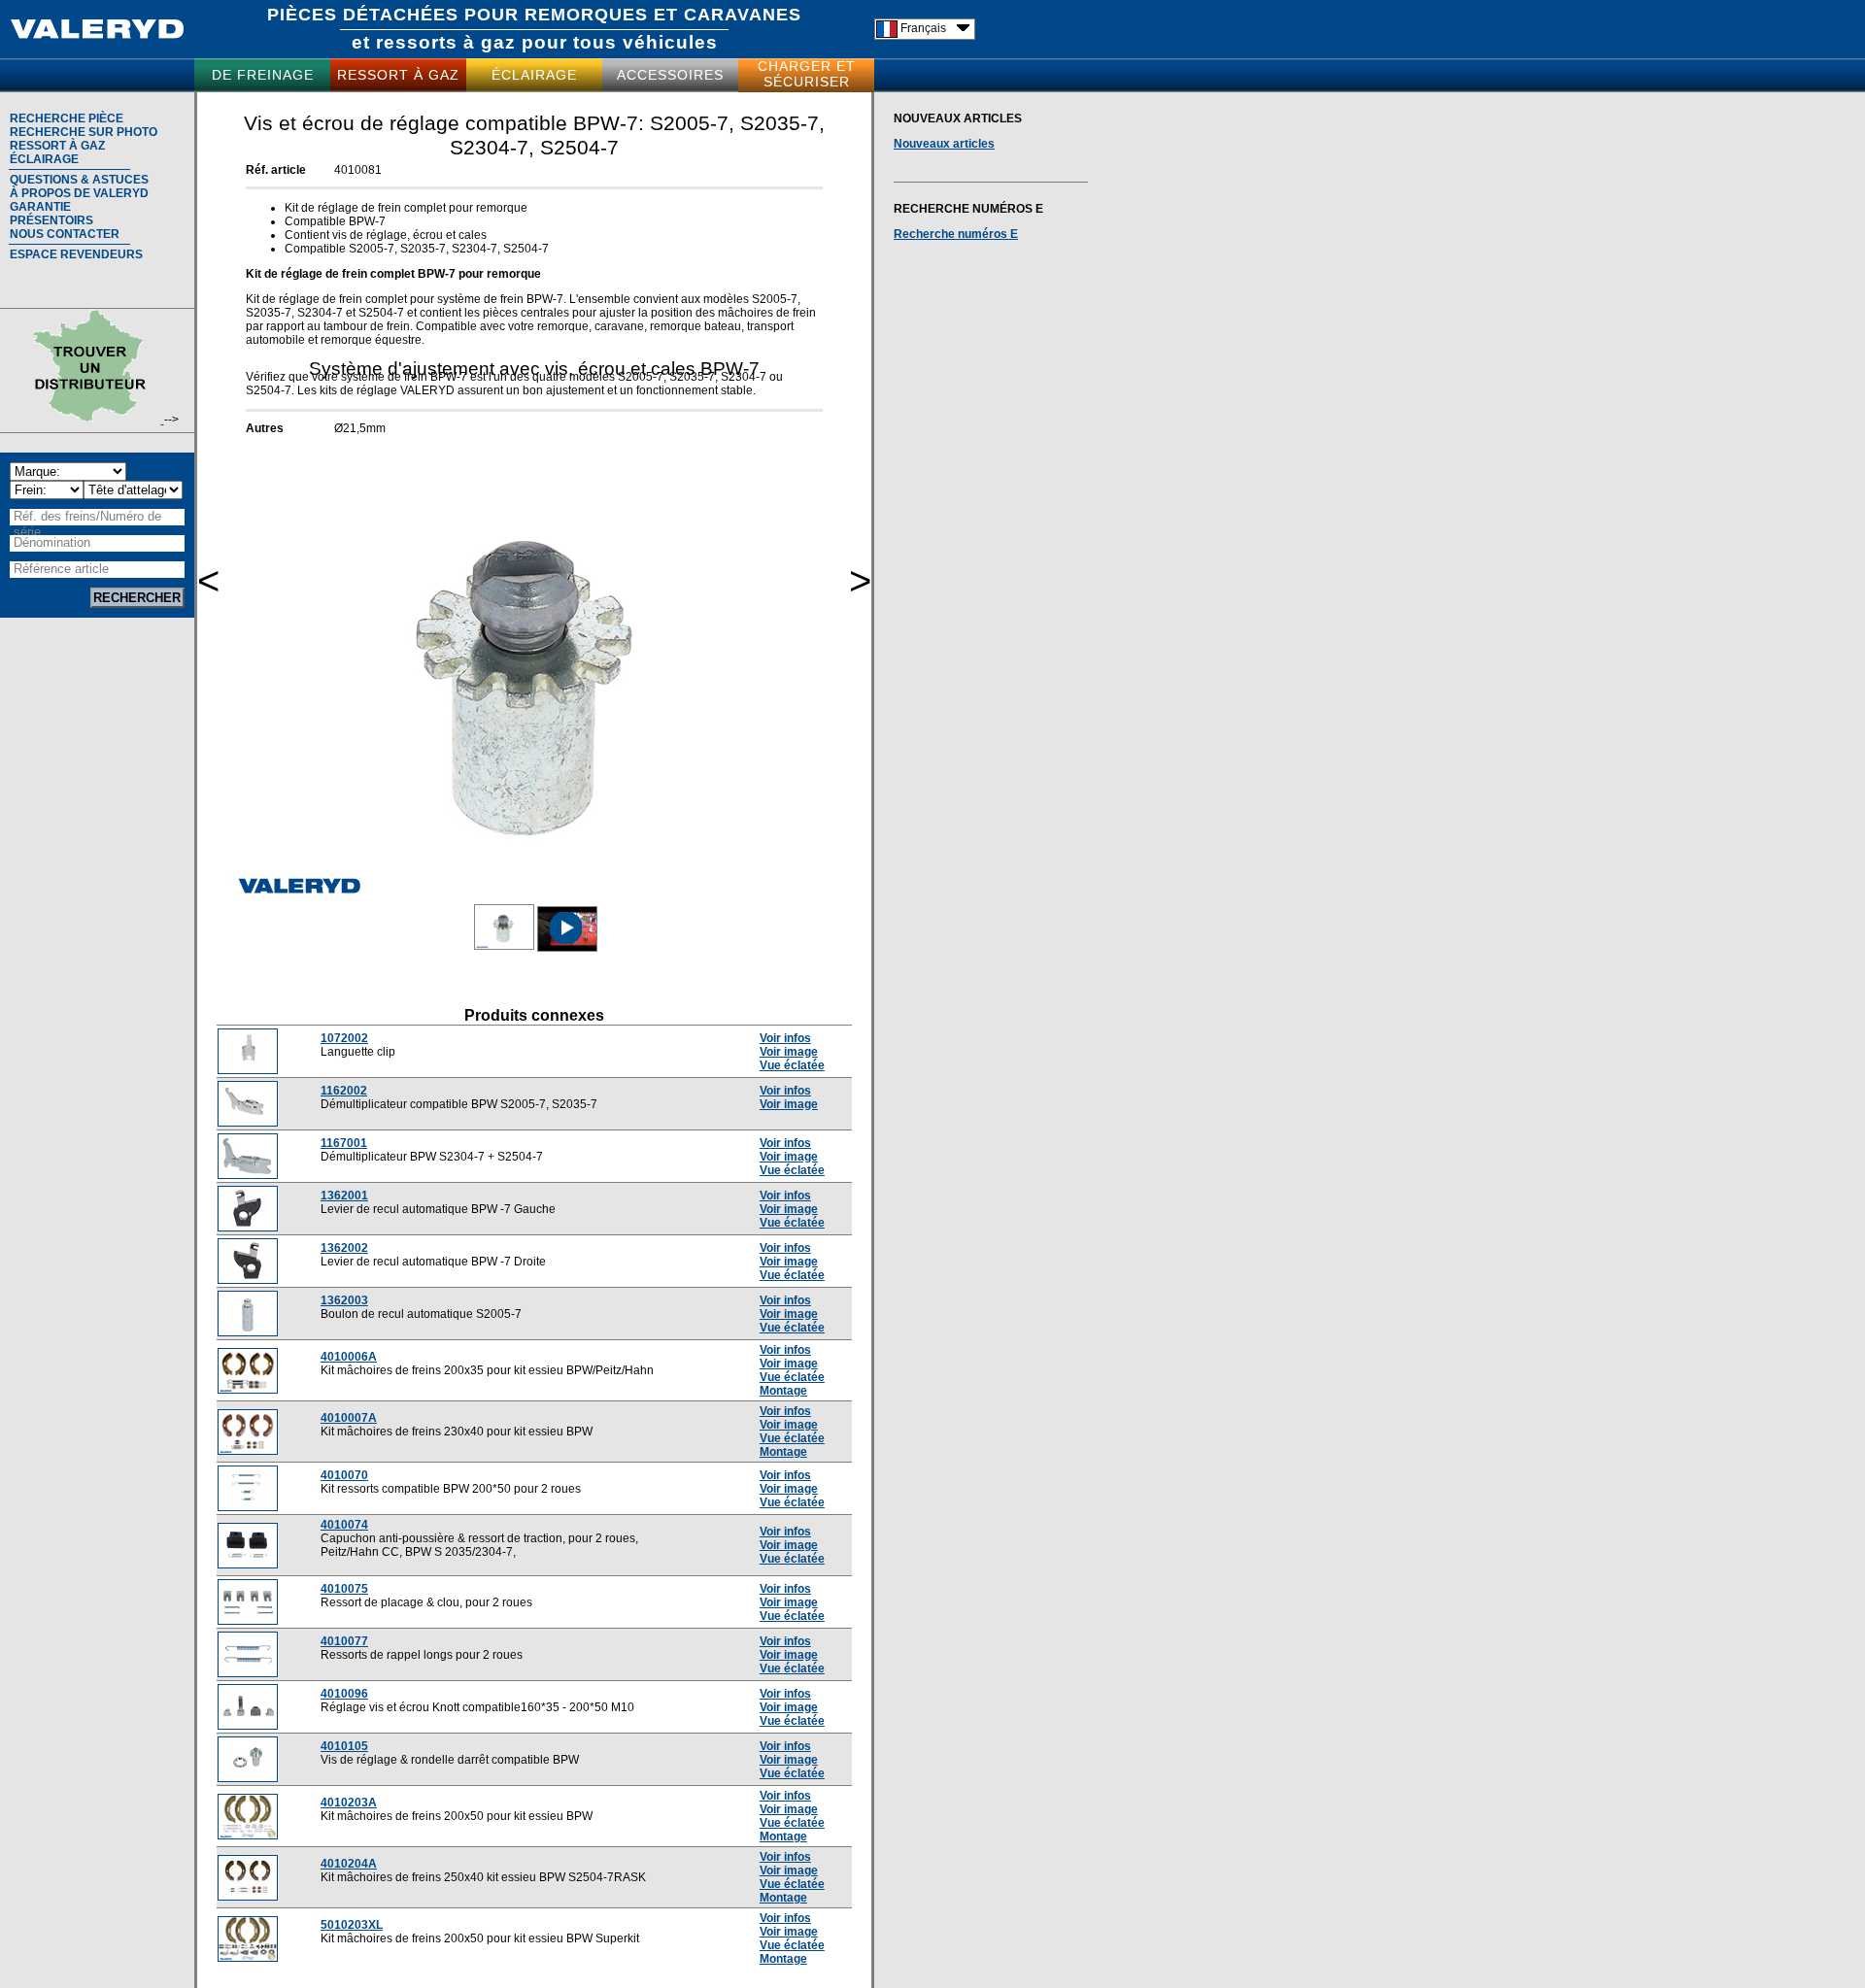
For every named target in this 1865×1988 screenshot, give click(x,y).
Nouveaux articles (944, 144)
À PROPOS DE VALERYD (79, 193)
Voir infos (785, 1038)
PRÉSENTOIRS (51, 220)
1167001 (344, 1143)
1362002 (344, 1248)
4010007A (349, 1418)
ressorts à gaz (446, 42)
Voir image (789, 1052)
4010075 (344, 1589)
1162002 (344, 1091)
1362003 (344, 1300)
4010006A (349, 1357)
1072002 (344, 1038)
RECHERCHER (137, 598)
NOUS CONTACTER (65, 234)
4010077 (344, 1641)
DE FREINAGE (263, 75)
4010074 (344, 1525)
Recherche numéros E (956, 234)
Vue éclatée (792, 1065)
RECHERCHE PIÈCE (67, 118)
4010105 (344, 1746)
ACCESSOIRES (670, 75)
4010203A (349, 1803)
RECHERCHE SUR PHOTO (84, 132)
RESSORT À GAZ (398, 75)
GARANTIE (40, 207)
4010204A (349, 1864)
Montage (783, 1391)
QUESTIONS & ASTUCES (79, 180)
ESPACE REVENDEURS (76, 254)
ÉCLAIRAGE (534, 75)
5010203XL (352, 1925)
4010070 (344, 1475)
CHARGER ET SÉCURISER (807, 74)
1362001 (344, 1196)
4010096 (344, 1694)
